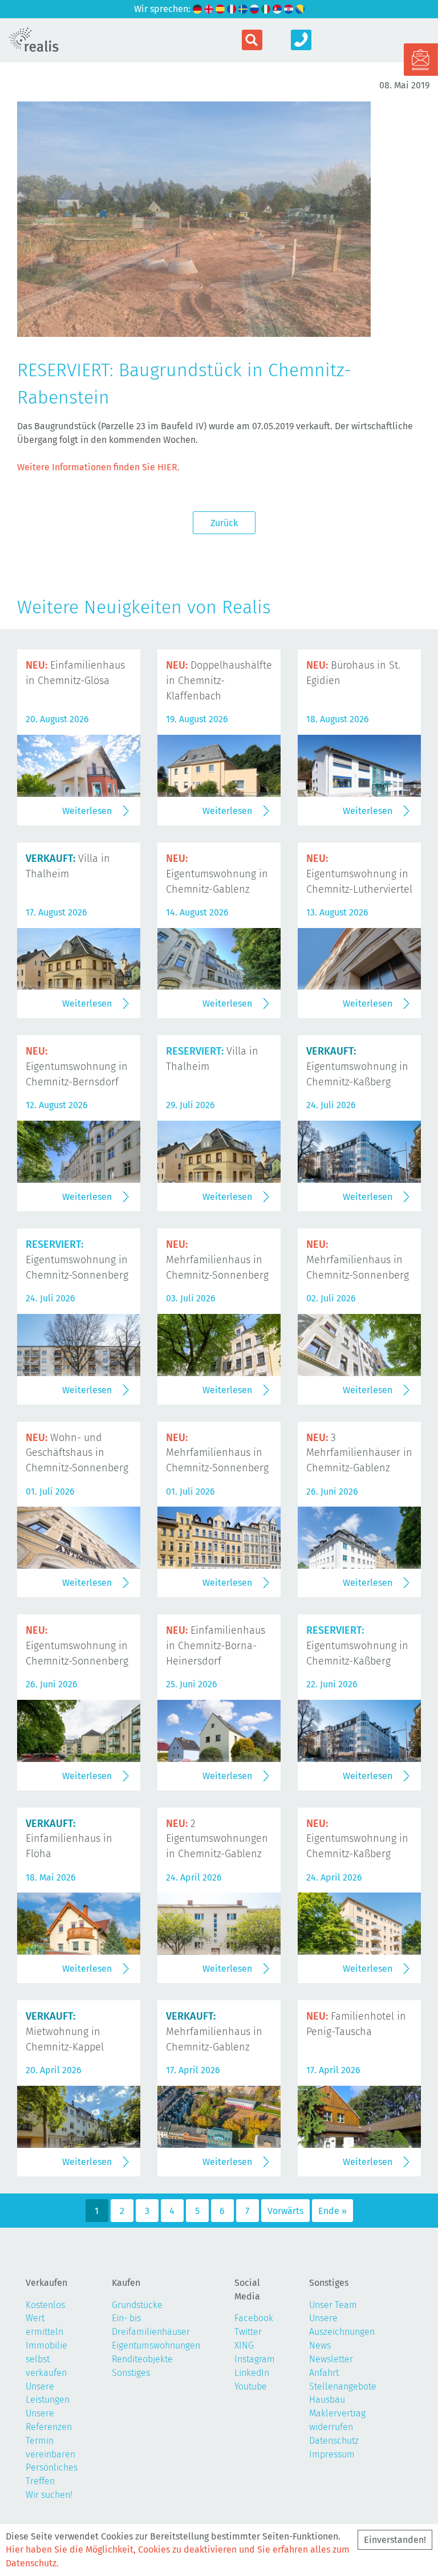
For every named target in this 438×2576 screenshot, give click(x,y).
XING (244, 2345)
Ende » (332, 2211)
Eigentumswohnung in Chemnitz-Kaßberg (357, 1067)
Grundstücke (137, 2305)
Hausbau (327, 2400)
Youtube (251, 2386)
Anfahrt (324, 2373)
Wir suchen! (49, 2495)
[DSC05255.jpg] (194, 330)
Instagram (255, 2359)
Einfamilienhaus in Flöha (69, 1839)
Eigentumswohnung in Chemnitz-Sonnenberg (77, 1260)
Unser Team (333, 2305)
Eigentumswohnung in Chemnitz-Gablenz (217, 874)
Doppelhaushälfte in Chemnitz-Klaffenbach (219, 681)
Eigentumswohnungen (156, 2345)
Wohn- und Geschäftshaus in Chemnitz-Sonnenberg (77, 1453)
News (320, 2345)
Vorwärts (285, 2211)
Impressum (332, 2454)
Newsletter (331, 2359)
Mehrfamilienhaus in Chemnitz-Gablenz (214, 2032)
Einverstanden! (395, 2540)
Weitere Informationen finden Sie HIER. (98, 467)
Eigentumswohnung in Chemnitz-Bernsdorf (77, 1067)
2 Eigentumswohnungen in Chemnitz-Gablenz (217, 1839)
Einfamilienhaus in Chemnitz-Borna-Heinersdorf (216, 1646)
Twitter (248, 2332)
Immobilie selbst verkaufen (46, 2359)
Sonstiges (131, 2373)
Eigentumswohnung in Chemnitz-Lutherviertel (359, 874)
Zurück (224, 523)
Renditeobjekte (142, 2359)
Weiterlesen (87, 811)
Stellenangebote (343, 2386)
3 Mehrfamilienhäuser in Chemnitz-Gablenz (359, 1453)
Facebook (254, 2318)
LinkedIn (252, 2373)
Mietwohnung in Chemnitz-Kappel (65, 2032)
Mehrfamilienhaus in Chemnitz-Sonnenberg (217, 1260)
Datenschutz (334, 2441)
